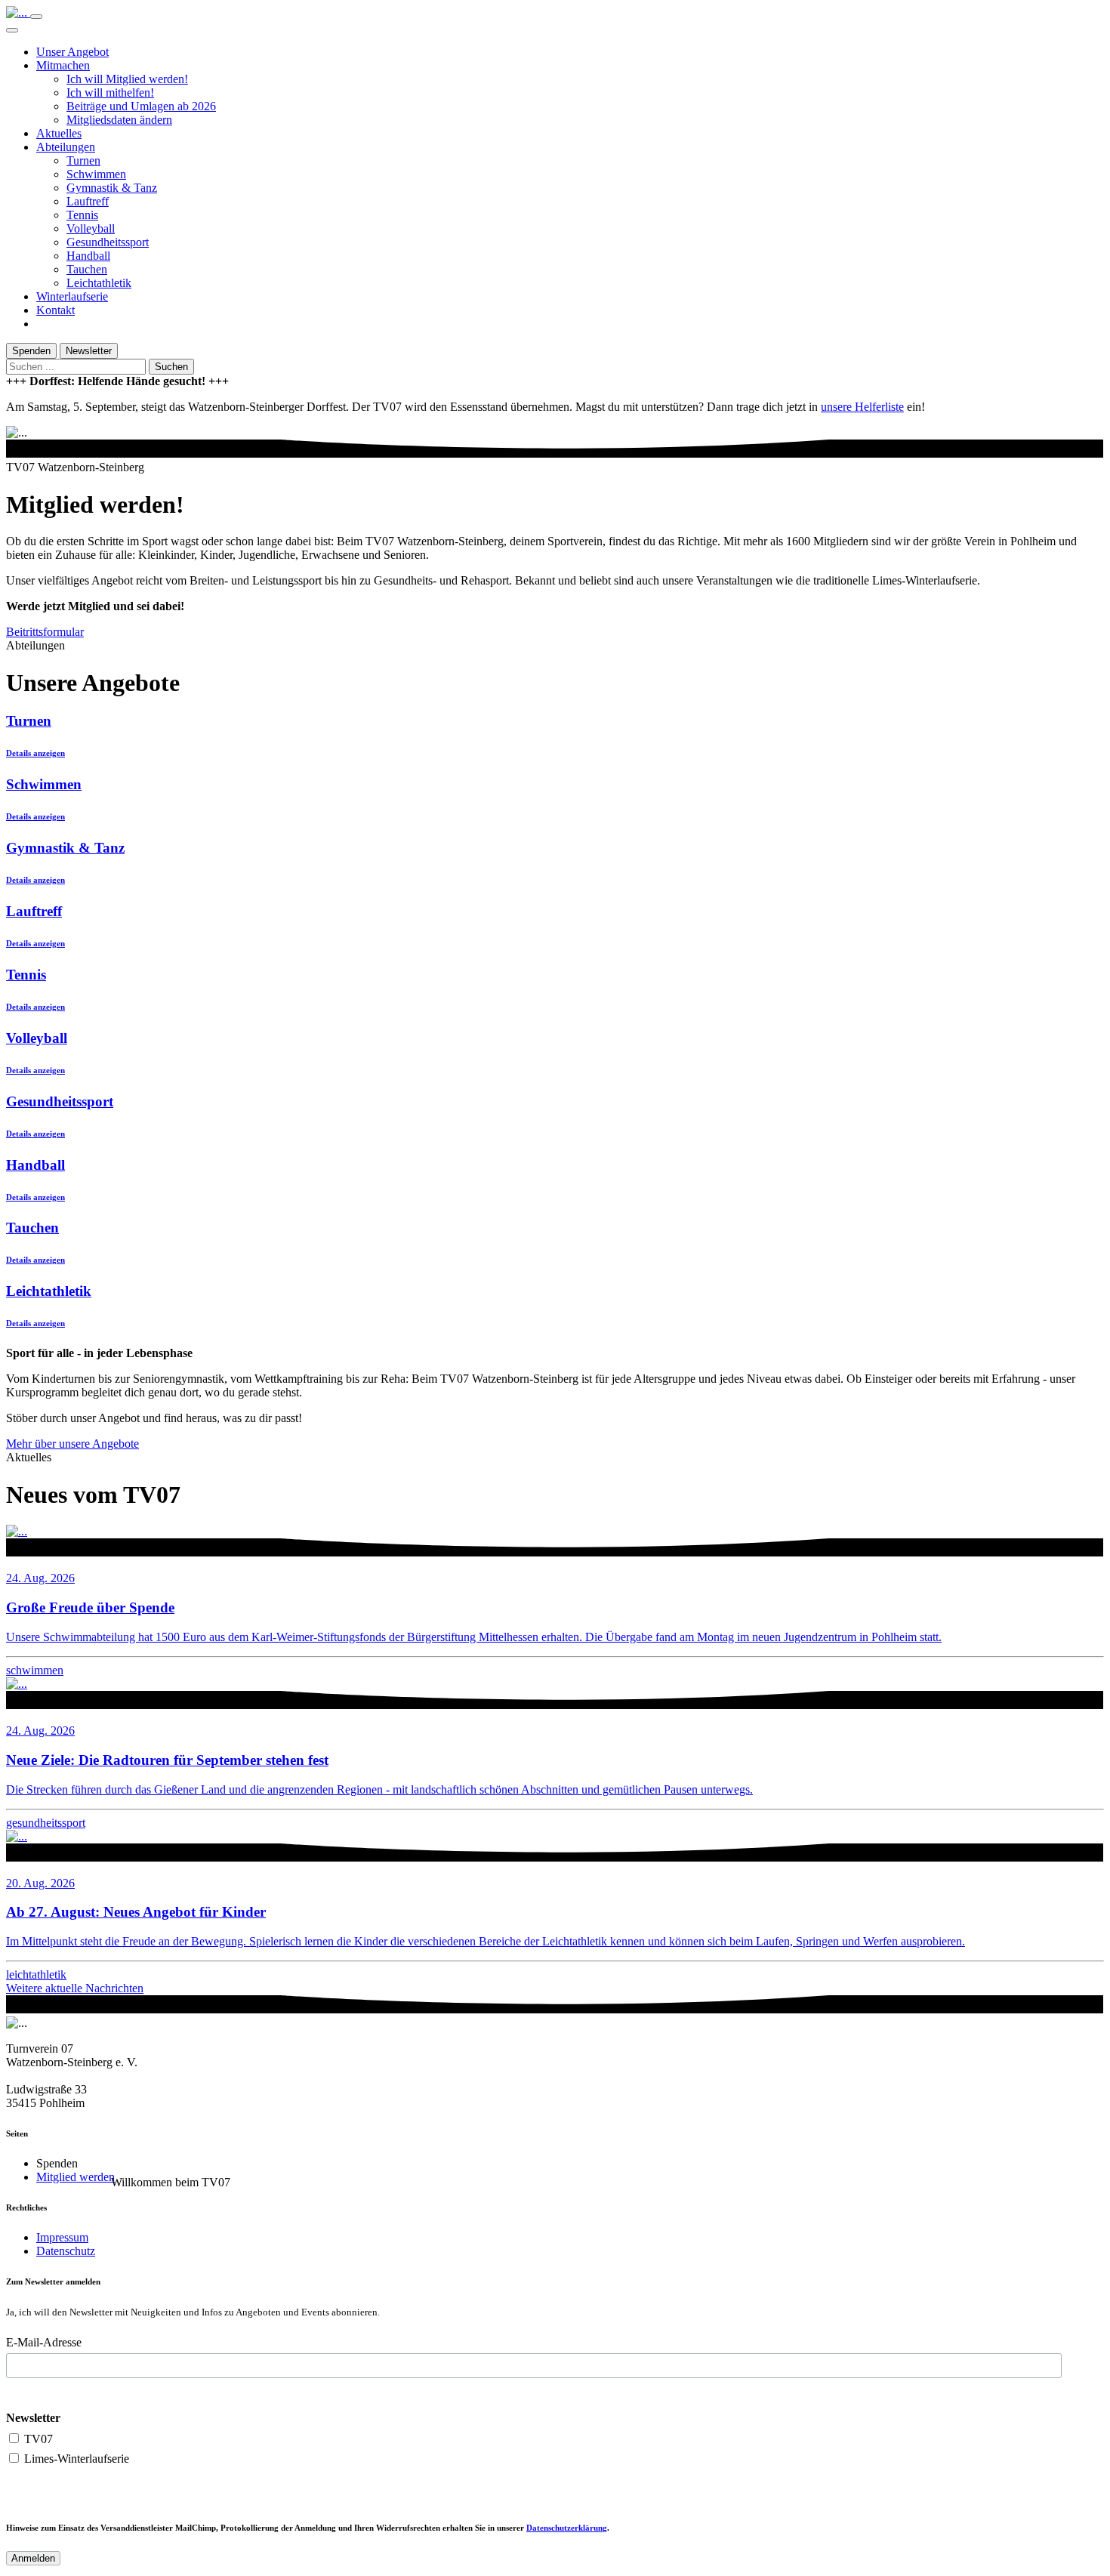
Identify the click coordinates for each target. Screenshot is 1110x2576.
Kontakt (55, 310)
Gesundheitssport (108, 242)
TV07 (37, 2439)
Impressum (62, 2237)
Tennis (82, 215)
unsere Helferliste (862, 407)
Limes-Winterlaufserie (75, 2459)
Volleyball (91, 228)
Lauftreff (88, 201)
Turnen (83, 160)
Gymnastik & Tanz (112, 188)
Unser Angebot (72, 52)
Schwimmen (96, 174)
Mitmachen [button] (63, 65)
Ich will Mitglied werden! (127, 79)
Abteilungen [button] (66, 147)
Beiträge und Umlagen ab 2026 (141, 106)
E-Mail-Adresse (44, 2342)
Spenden (31, 351)
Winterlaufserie (72, 296)
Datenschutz (66, 2251)
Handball (88, 256)
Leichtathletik (99, 283)
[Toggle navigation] (36, 17)
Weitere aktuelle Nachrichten (75, 1988)
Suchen (171, 367)
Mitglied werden (76, 2177)
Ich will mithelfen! (110, 93)
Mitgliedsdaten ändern (119, 120)
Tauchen (87, 269)
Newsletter (89, 351)
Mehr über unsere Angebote (72, 1444)
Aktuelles (59, 133)
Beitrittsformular (45, 632)
